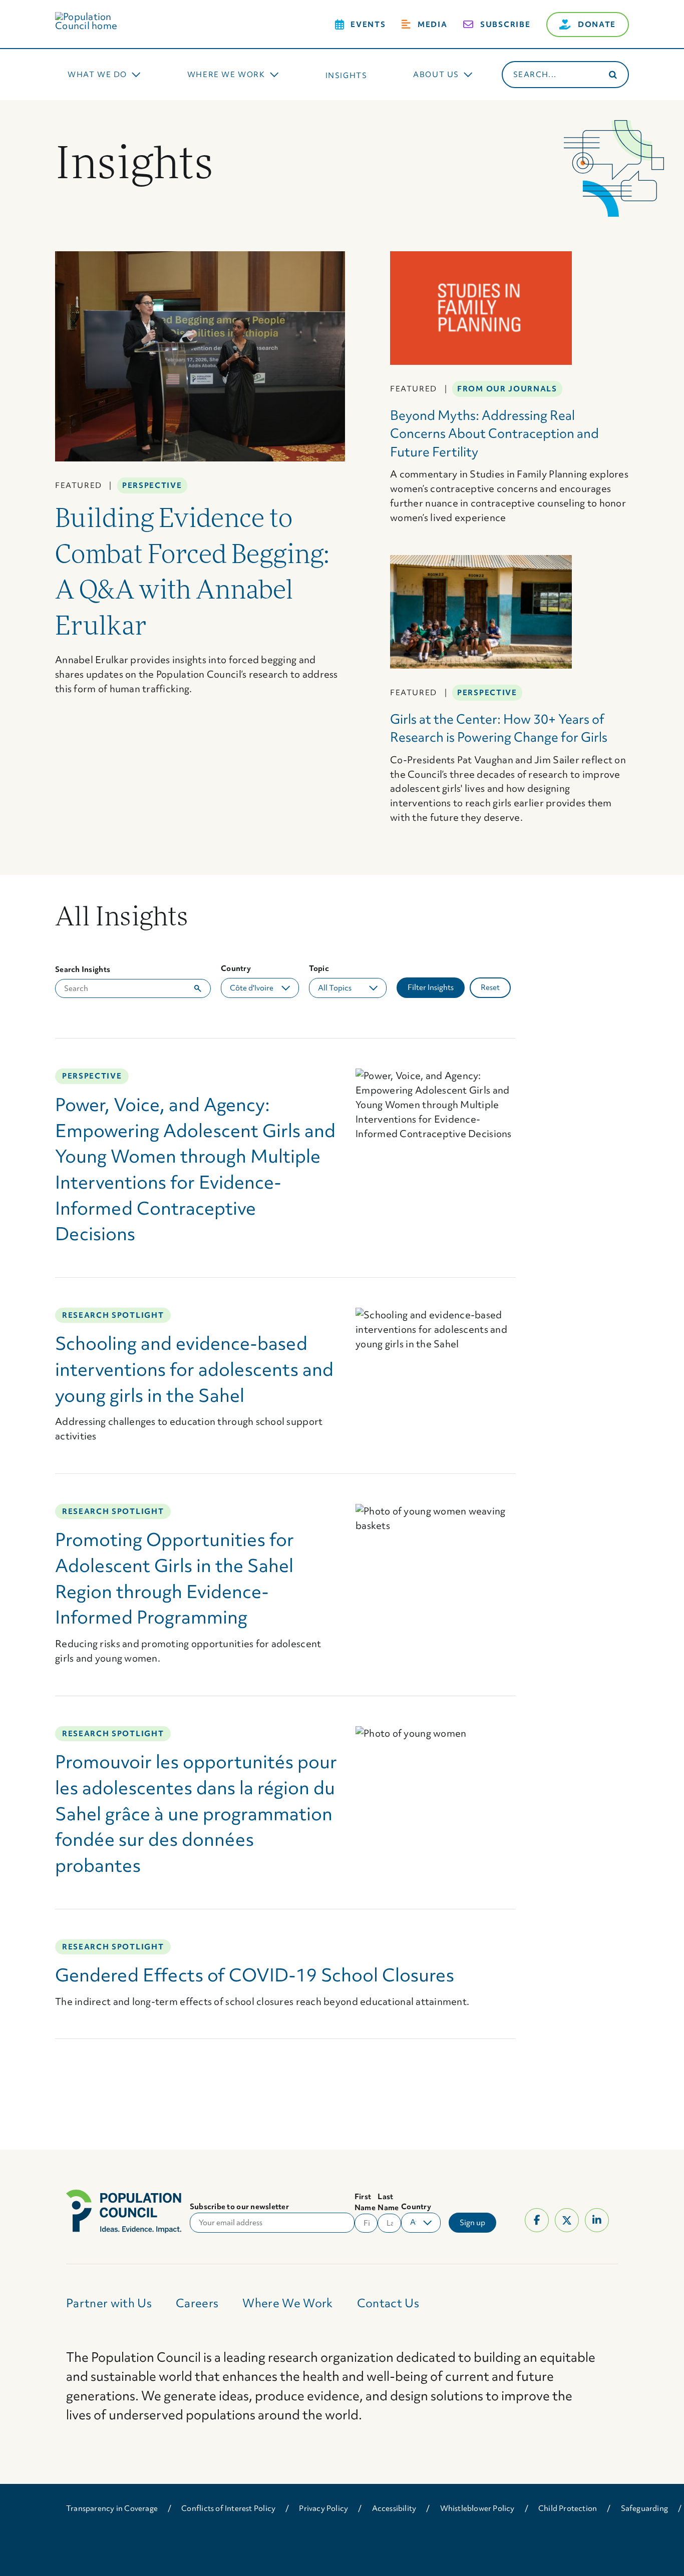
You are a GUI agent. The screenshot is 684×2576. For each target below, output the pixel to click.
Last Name (388, 2202)
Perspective (152, 485)
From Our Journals (507, 389)
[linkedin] (597, 2220)
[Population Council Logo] (98, 17)
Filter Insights (431, 987)
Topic (319, 968)
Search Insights (83, 969)
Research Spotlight (113, 1315)
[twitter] (567, 2220)
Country (236, 968)
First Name (365, 2202)
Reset (490, 987)
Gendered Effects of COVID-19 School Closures (255, 1975)
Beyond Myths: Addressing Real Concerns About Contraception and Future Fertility (494, 434)
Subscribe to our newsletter (239, 2207)
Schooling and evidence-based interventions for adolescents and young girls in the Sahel (194, 1369)
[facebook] (537, 2220)
